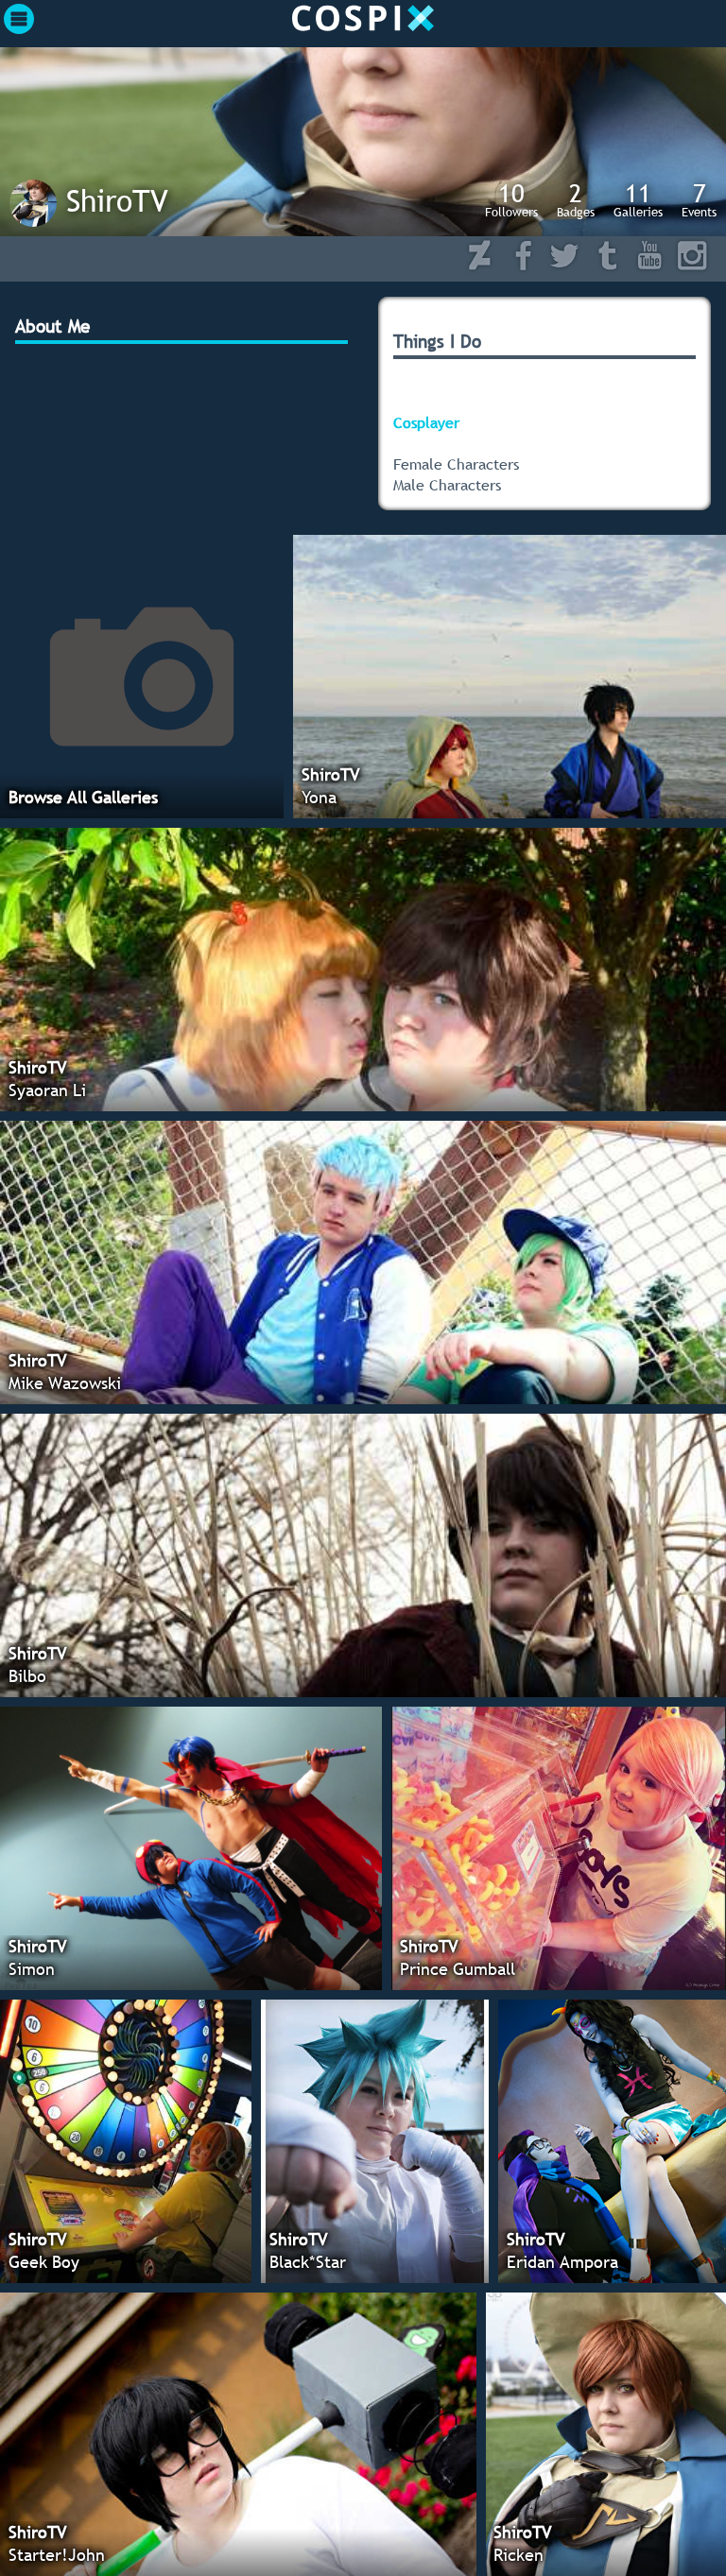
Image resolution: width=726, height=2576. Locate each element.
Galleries (638, 199)
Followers (511, 199)
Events (699, 199)
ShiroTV (117, 200)
